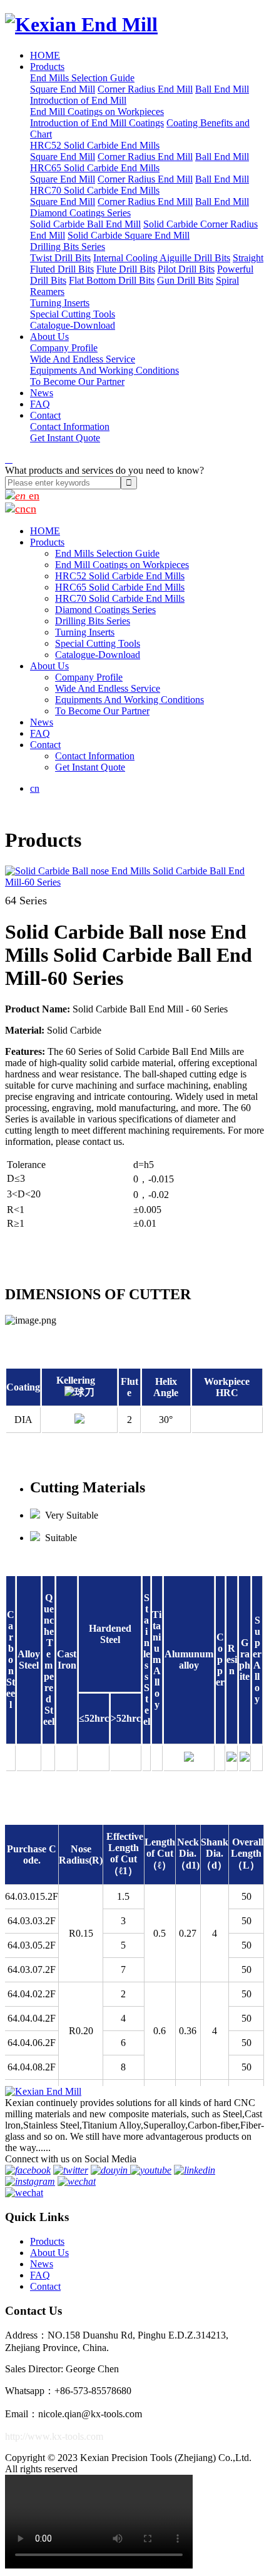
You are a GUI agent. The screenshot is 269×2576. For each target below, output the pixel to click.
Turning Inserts (60, 303)
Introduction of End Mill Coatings (97, 123)
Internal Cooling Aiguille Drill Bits (162, 258)
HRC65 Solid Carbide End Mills (95, 168)
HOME (45, 55)
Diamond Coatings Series (80, 213)
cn (31, 509)
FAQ (40, 404)
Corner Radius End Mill (145, 89)
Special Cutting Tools (73, 314)
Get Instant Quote (65, 438)
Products (47, 67)
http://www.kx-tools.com (54, 2436)
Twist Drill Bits (60, 258)
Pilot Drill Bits (186, 269)
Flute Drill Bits (126, 269)
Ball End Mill (222, 89)
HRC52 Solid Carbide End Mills (95, 145)
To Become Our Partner (77, 382)
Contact (45, 415)
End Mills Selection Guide (82, 78)
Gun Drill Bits (185, 280)
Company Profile (64, 348)
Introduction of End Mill (78, 100)
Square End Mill (63, 89)
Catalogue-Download (73, 325)
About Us (49, 337)
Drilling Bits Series (68, 247)
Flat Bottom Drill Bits (112, 280)
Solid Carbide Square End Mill (129, 235)
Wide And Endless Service (83, 359)
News (42, 393)
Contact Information (70, 427)
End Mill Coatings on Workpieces (97, 112)
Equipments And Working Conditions (104, 370)
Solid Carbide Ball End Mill (85, 224)
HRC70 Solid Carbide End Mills (95, 190)
